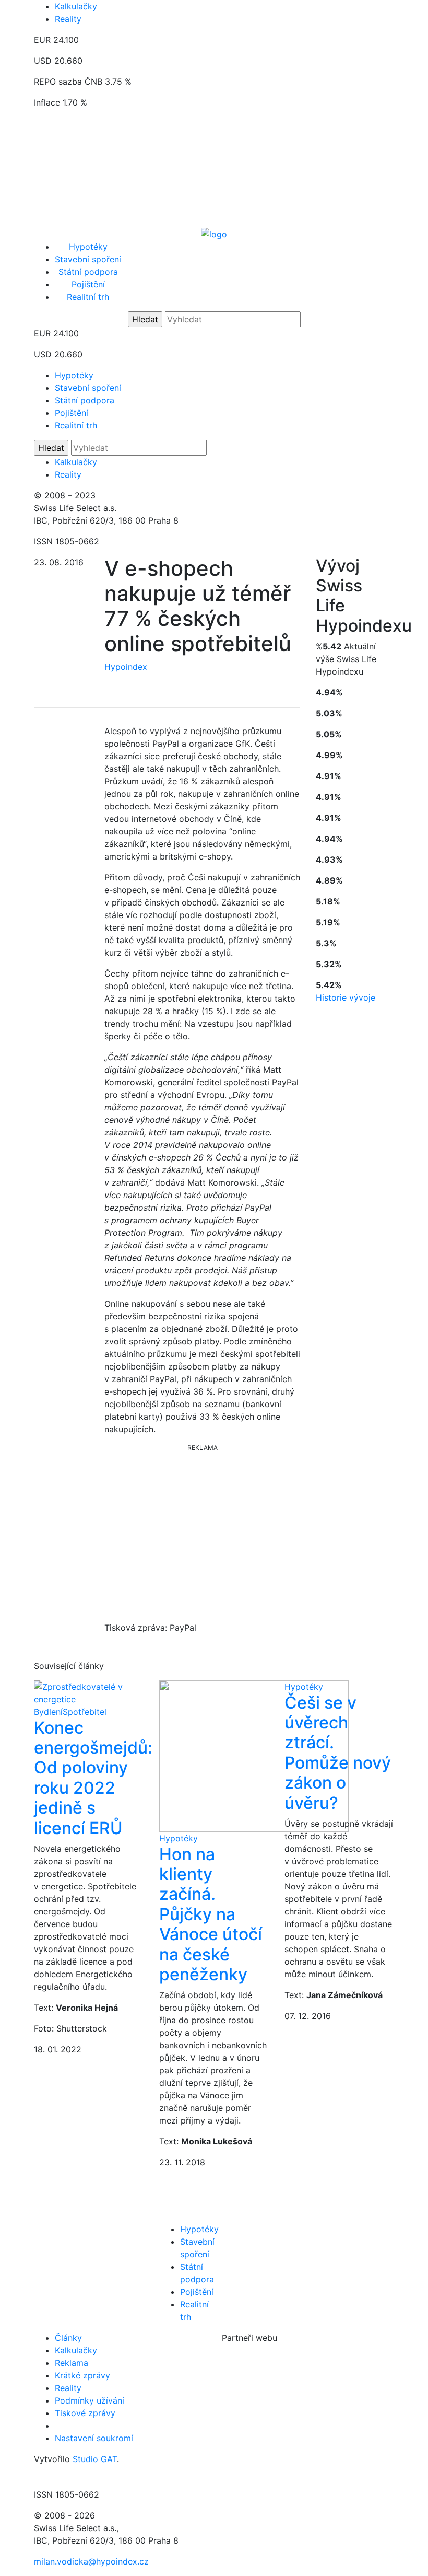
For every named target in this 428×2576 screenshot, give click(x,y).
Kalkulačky (76, 6)
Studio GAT (95, 2459)
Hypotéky (88, 247)
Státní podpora (88, 272)
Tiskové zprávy (85, 2413)
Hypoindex (126, 667)
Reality (68, 19)
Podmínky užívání (90, 2400)
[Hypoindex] (214, 233)
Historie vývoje (346, 997)
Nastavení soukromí (94, 2438)
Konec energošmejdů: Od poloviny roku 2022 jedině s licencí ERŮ (93, 1778)
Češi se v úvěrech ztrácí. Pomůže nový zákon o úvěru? (338, 1753)
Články (68, 2338)
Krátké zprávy (82, 2375)
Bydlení (48, 1712)
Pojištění (88, 284)
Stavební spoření (88, 259)
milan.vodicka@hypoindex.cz (91, 2561)
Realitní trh (88, 297)
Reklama (72, 2363)
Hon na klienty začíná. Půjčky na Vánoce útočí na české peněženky (211, 1914)
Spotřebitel (85, 1712)
